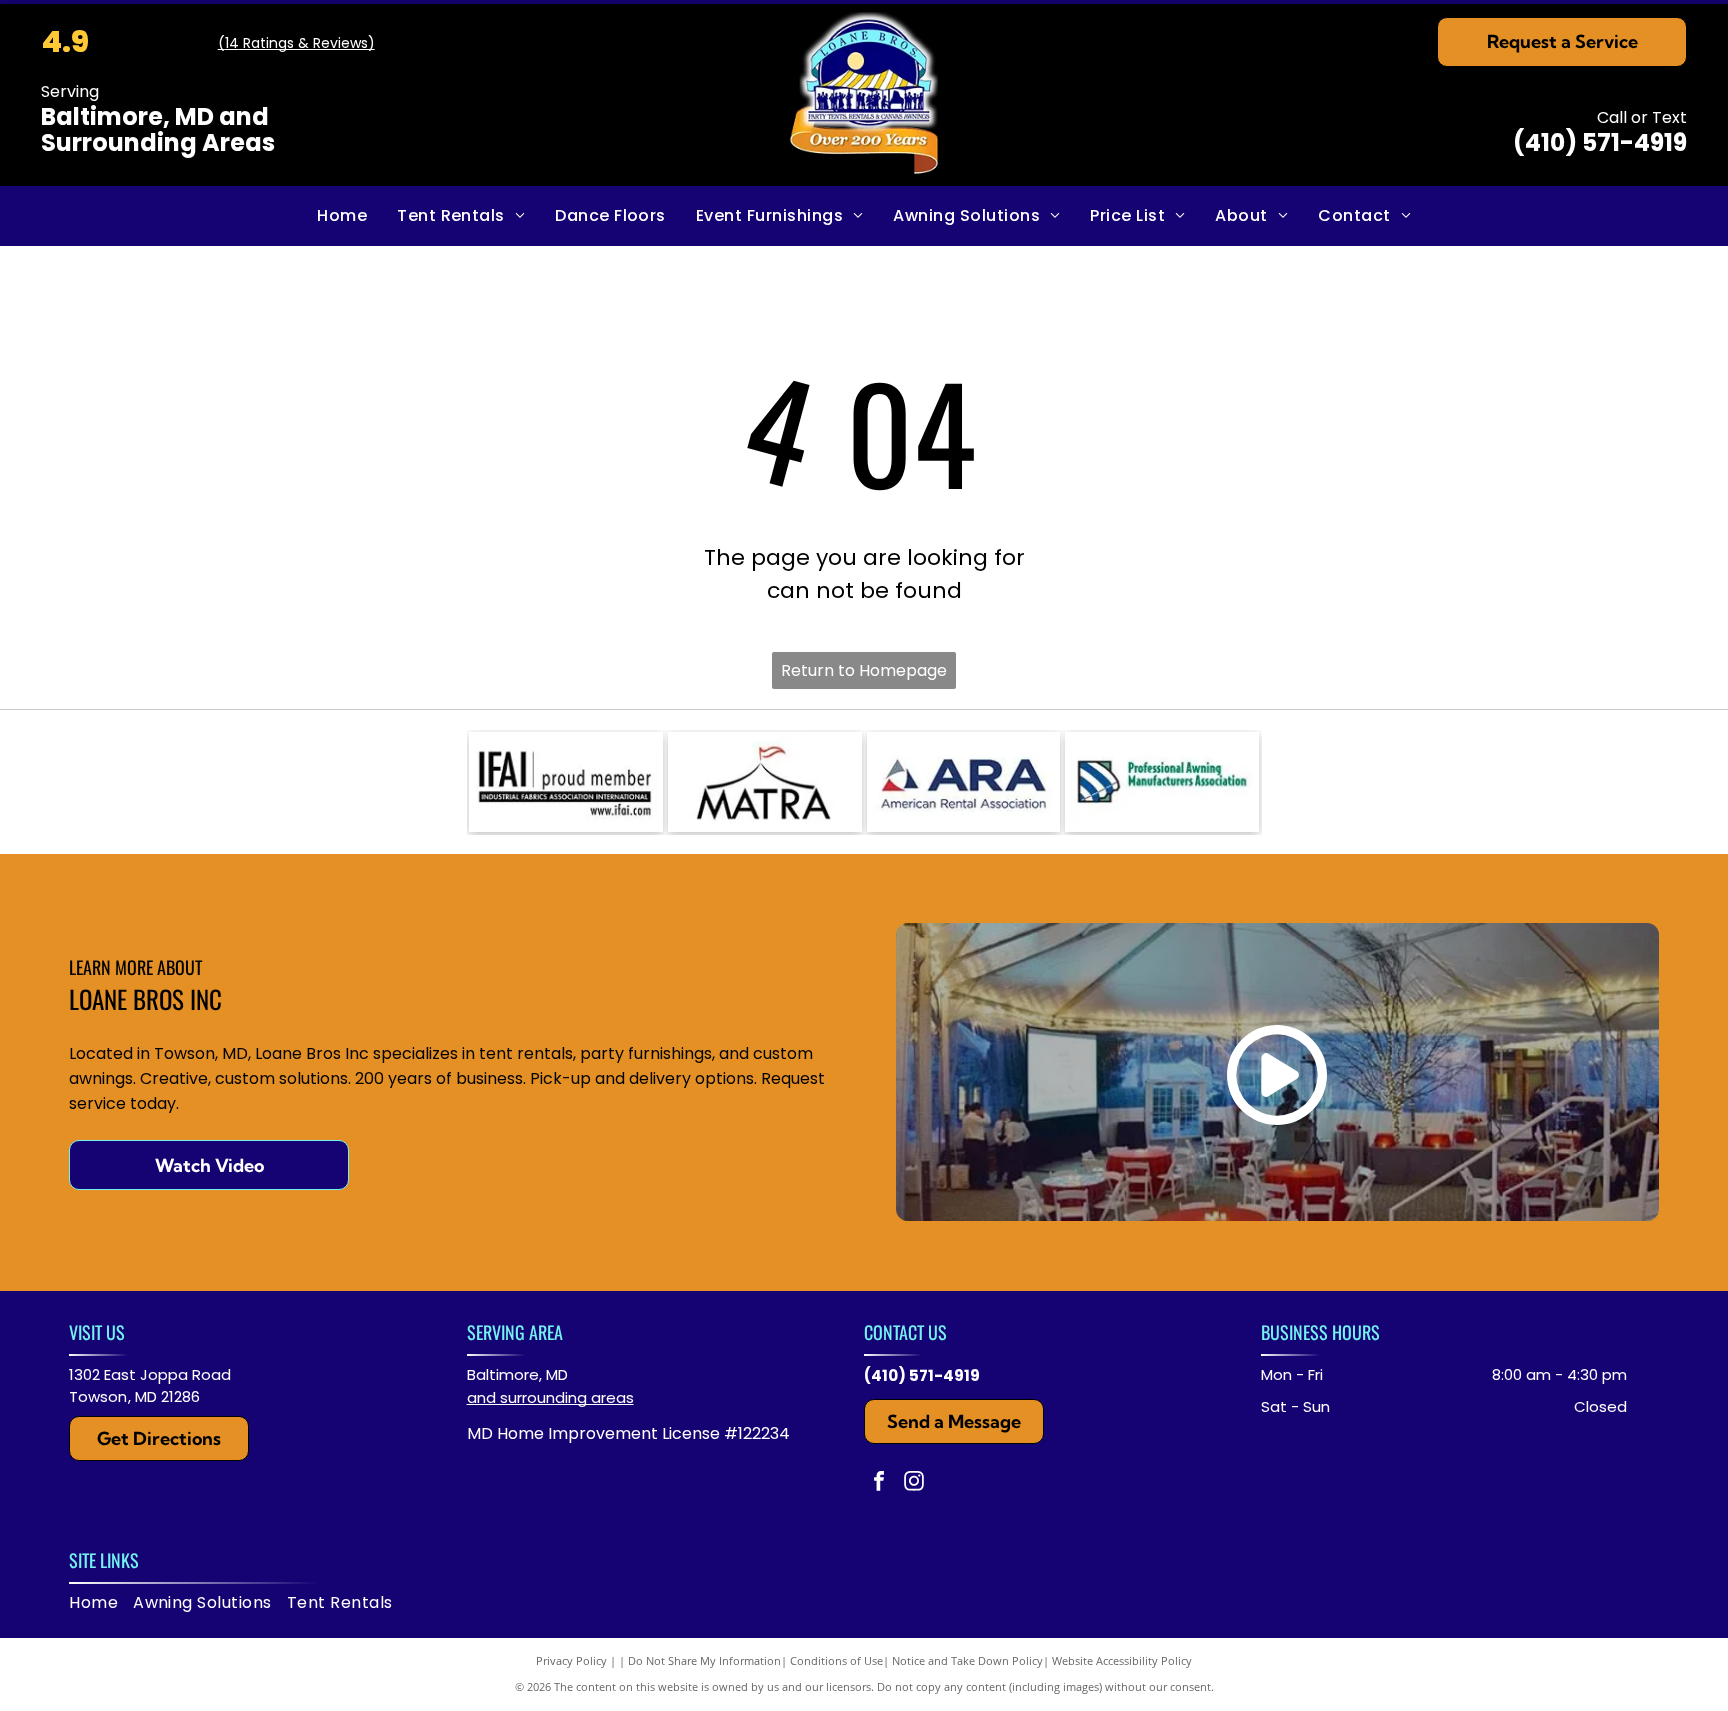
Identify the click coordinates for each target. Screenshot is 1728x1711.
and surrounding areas (550, 1397)
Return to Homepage (864, 670)
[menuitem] (342, 216)
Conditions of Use (836, 1660)
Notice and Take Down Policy (967, 1660)
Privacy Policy (571, 1660)
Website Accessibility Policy (1122, 1660)
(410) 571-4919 (1600, 142)
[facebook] (879, 1483)
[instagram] (914, 1483)
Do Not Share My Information (704, 1660)
